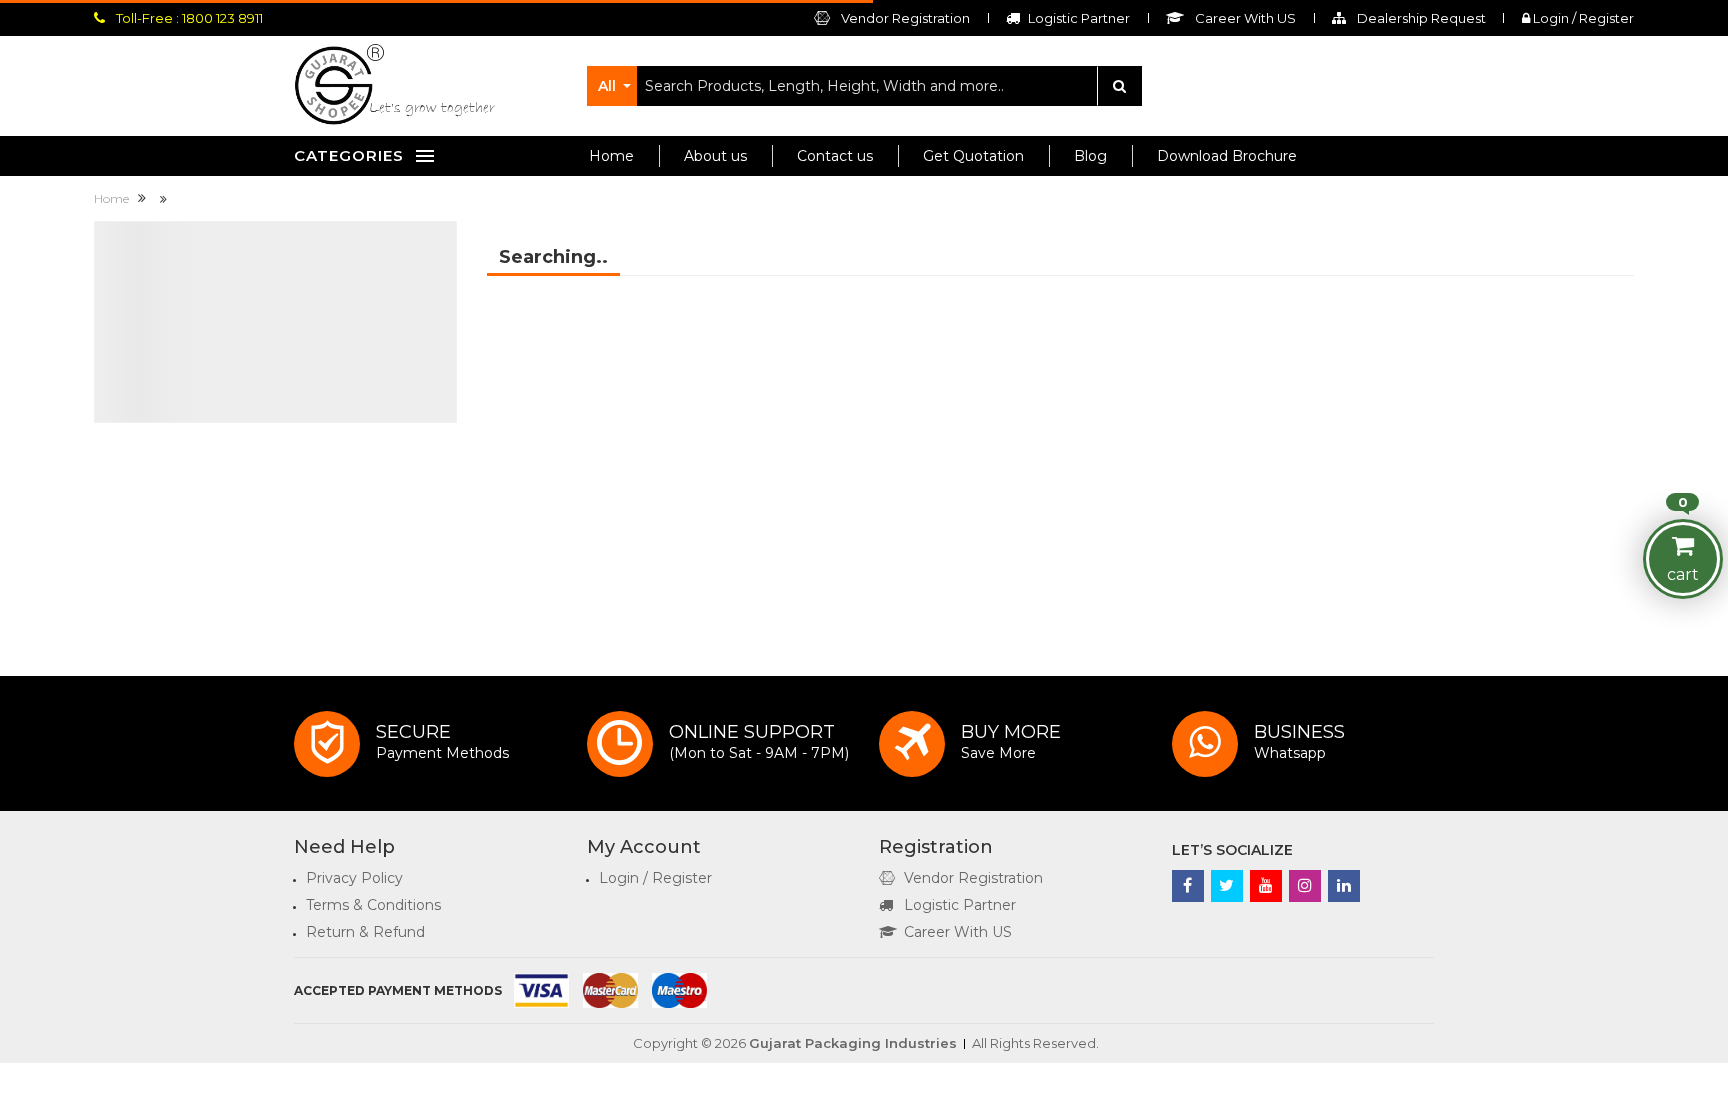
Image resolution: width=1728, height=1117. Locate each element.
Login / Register (1582, 18)
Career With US (958, 932)
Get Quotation (973, 156)
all (607, 86)
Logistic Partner (960, 905)
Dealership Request (1420, 18)
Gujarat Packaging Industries (853, 1043)
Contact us (835, 156)
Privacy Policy (354, 878)
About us (715, 156)
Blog (1090, 156)
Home (611, 156)
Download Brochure (1227, 156)
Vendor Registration (904, 18)
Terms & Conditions (373, 905)
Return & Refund (365, 932)
